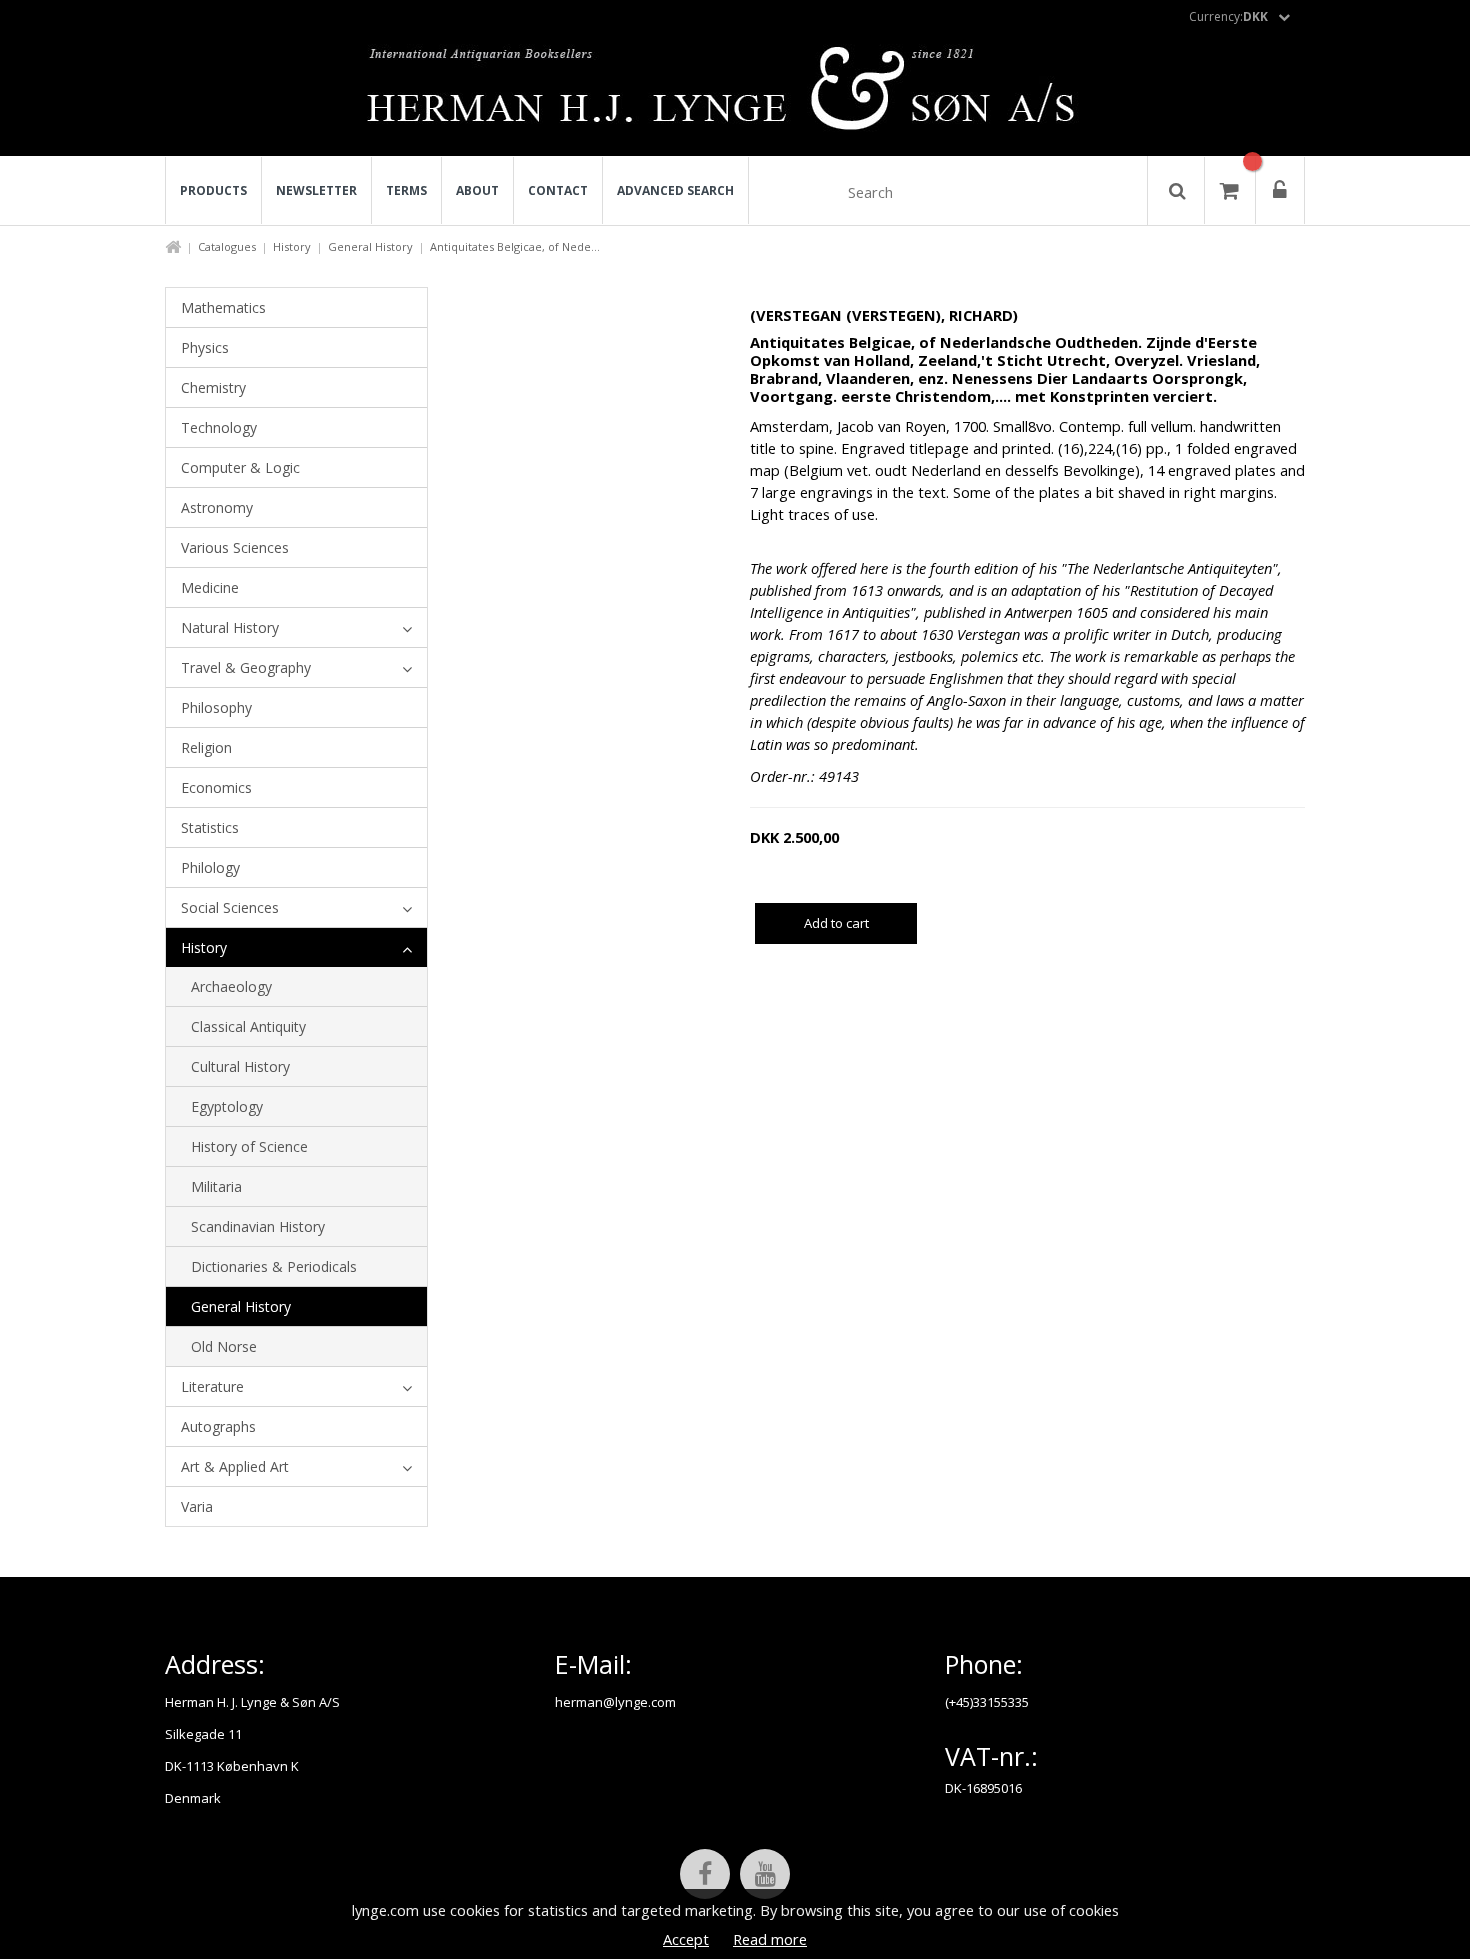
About (477, 190)
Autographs (218, 1426)
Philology (210, 867)
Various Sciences (235, 547)
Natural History (230, 627)
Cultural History (240, 1066)
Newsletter (316, 190)
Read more (770, 1939)
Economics (216, 787)
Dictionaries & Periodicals (274, 1266)
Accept (686, 1939)
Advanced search (675, 190)
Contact (558, 190)
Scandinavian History (258, 1226)
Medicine (210, 587)
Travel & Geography (246, 667)
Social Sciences (230, 907)
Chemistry (213, 387)
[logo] (735, 94)
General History (370, 246)
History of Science (249, 1146)
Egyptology (227, 1106)
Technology (219, 427)
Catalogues (227, 246)
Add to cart (836, 923)
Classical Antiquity (248, 1026)
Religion (206, 747)
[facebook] (705, 1874)
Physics (205, 347)
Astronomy (217, 507)
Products (213, 190)
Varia (197, 1506)
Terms (406, 190)
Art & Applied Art (235, 1466)
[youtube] (765, 1874)
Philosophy (216, 707)
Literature (212, 1386)
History (292, 246)
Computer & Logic (240, 467)
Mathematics (223, 307)
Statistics (210, 827)
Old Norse (224, 1346)
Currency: (1228, 16)
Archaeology (231, 986)
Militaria (216, 1186)
